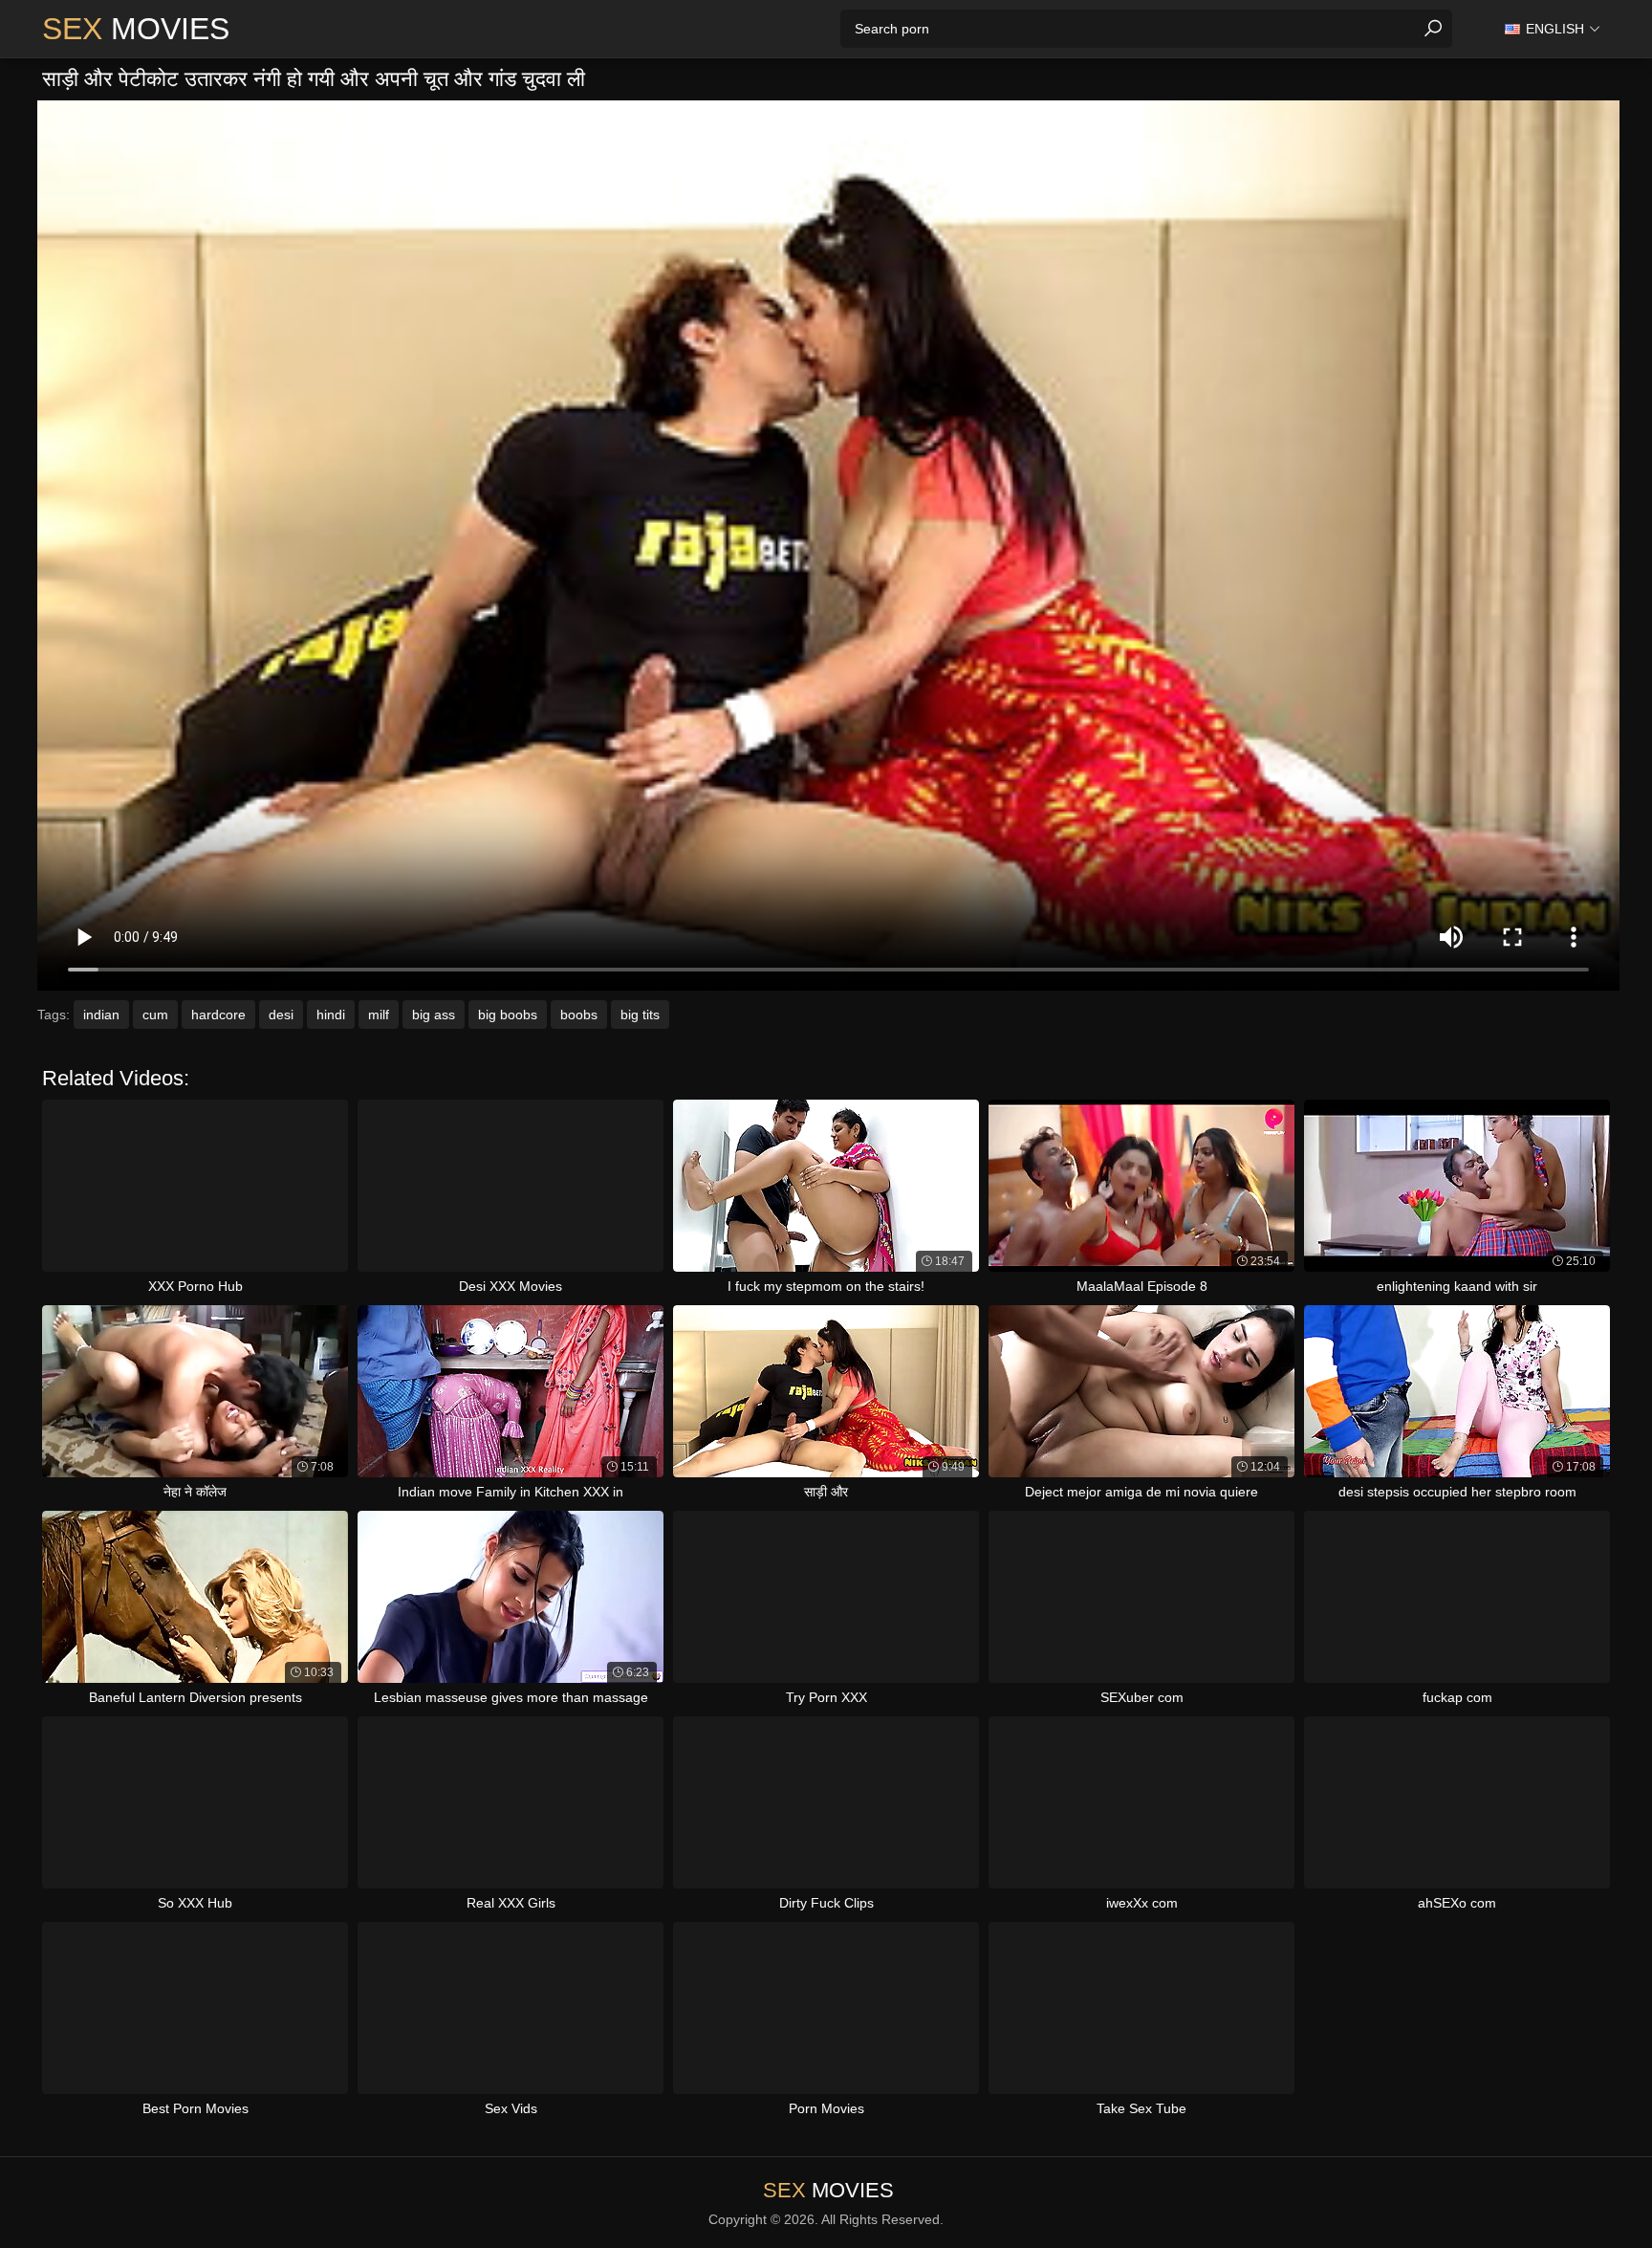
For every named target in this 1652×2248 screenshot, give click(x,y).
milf (379, 1015)
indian (101, 1015)
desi (281, 1015)
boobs (579, 1015)
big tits (640, 1015)
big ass (434, 1015)
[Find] (1433, 29)
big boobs (508, 1015)
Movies (136, 29)
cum (155, 1015)
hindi (331, 1015)
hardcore (218, 1015)
